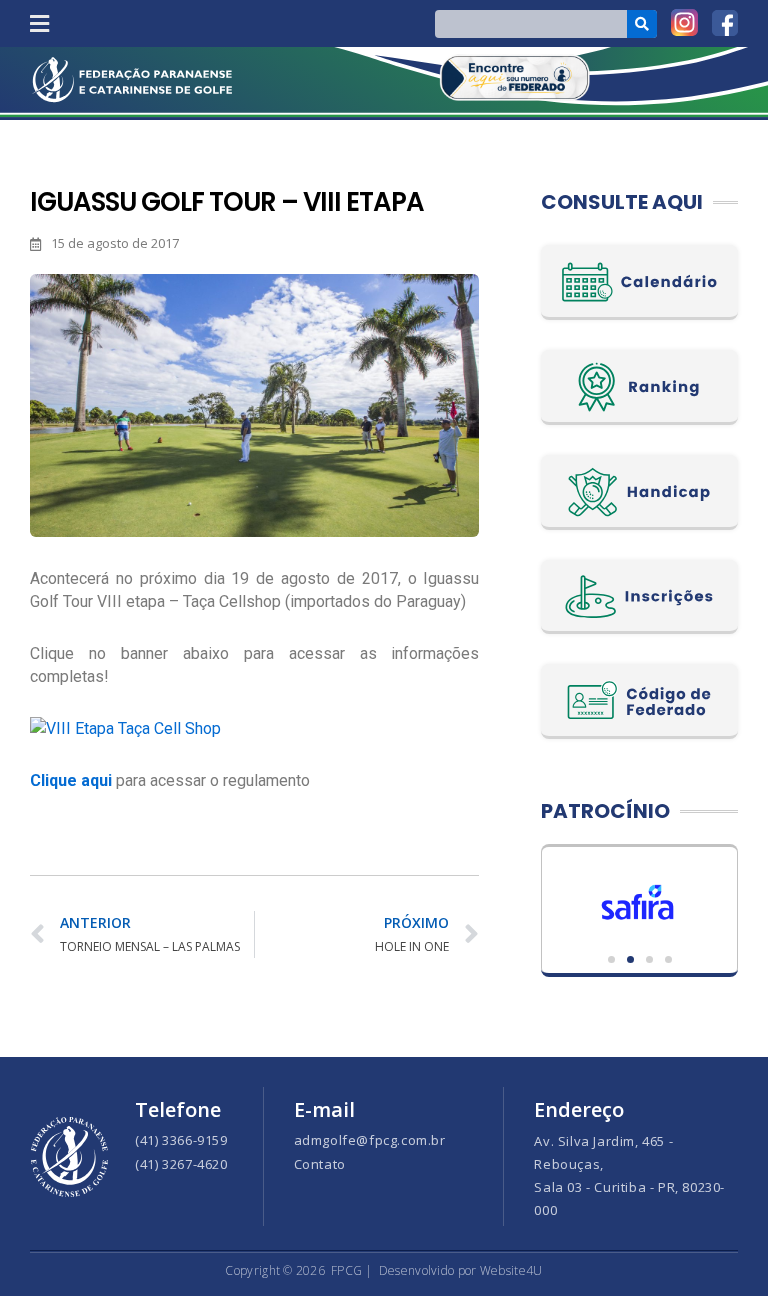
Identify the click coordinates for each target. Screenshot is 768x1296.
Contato (320, 1164)
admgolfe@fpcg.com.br (370, 1140)
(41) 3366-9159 (181, 1140)
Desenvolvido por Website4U (461, 1270)
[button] (39, 23)
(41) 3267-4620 (181, 1164)
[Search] (642, 24)
